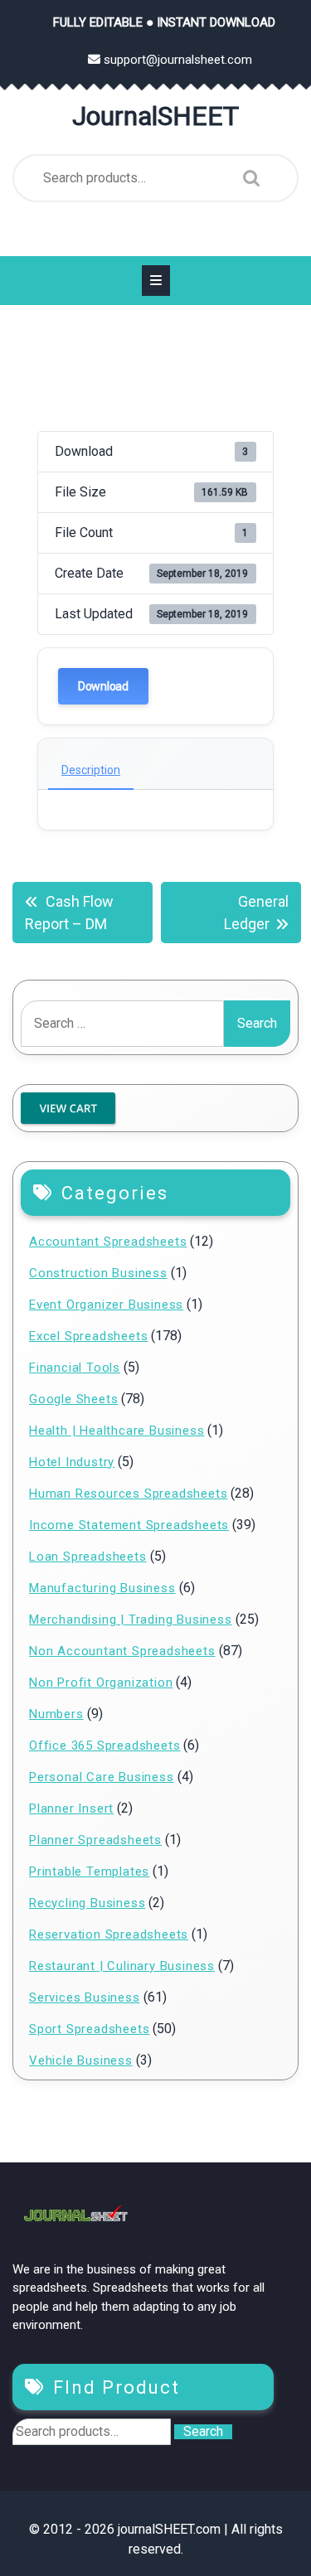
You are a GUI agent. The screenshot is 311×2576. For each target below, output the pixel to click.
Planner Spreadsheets (95, 1840)
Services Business (85, 1997)
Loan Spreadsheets (88, 1557)
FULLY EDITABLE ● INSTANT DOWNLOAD (164, 22)
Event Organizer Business (106, 1305)
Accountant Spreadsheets (108, 1242)
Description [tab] (91, 770)
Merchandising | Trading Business (131, 1620)
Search (247, 178)
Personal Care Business (102, 1777)
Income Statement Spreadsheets (129, 1525)
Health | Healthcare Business (117, 1431)
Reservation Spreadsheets (109, 1934)
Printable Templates (89, 1871)
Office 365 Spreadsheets (104, 1746)
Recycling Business (87, 1903)
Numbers (56, 1714)
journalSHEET (155, 116)
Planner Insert (71, 1809)
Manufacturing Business (102, 1588)
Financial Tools (75, 1368)
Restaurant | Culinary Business (122, 1966)
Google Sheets (73, 1399)
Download (103, 686)
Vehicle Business (81, 2060)
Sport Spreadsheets (89, 2029)
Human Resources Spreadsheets (128, 1494)
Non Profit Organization (101, 1683)
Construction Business (98, 1273)
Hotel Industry (72, 1462)
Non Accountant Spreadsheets (122, 1651)
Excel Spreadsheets (88, 1336)
